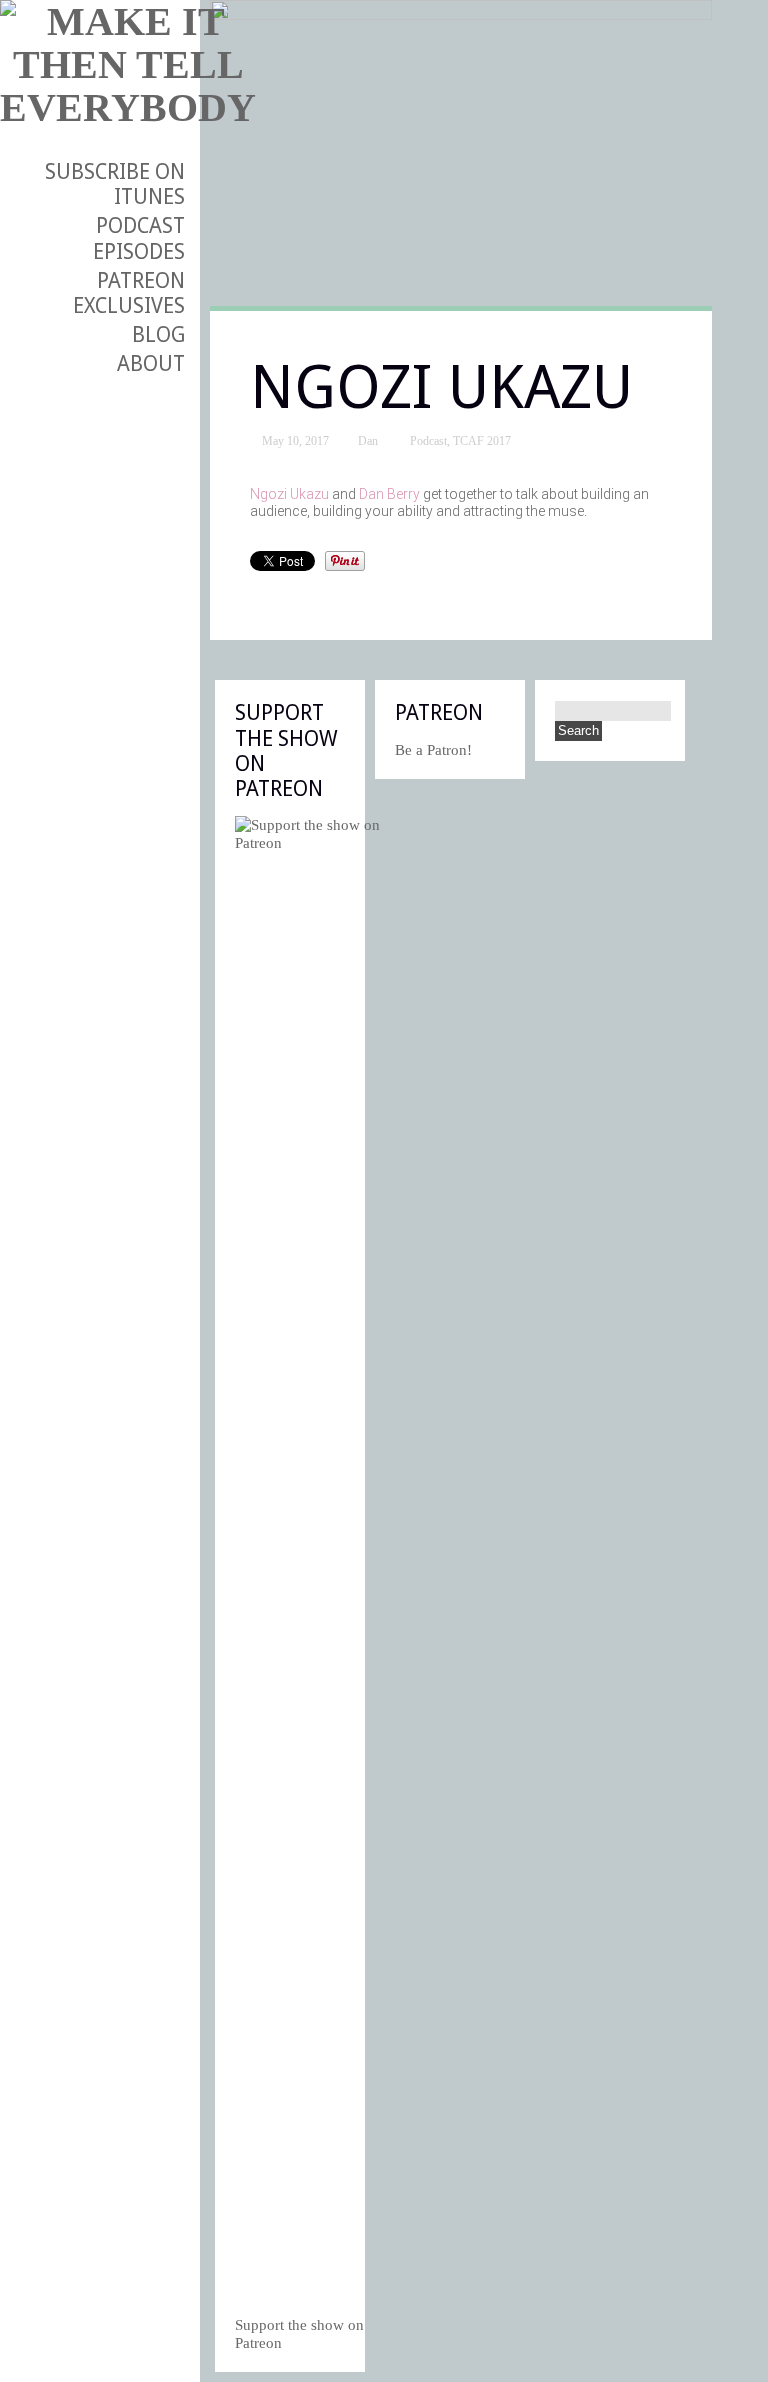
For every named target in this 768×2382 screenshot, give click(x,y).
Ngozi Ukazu (289, 494)
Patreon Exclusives (129, 293)
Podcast (428, 441)
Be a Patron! (433, 750)
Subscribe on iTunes (115, 184)
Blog (158, 334)
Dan (368, 441)
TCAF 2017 (482, 441)
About (151, 363)
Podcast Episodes (139, 238)
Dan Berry (389, 494)
